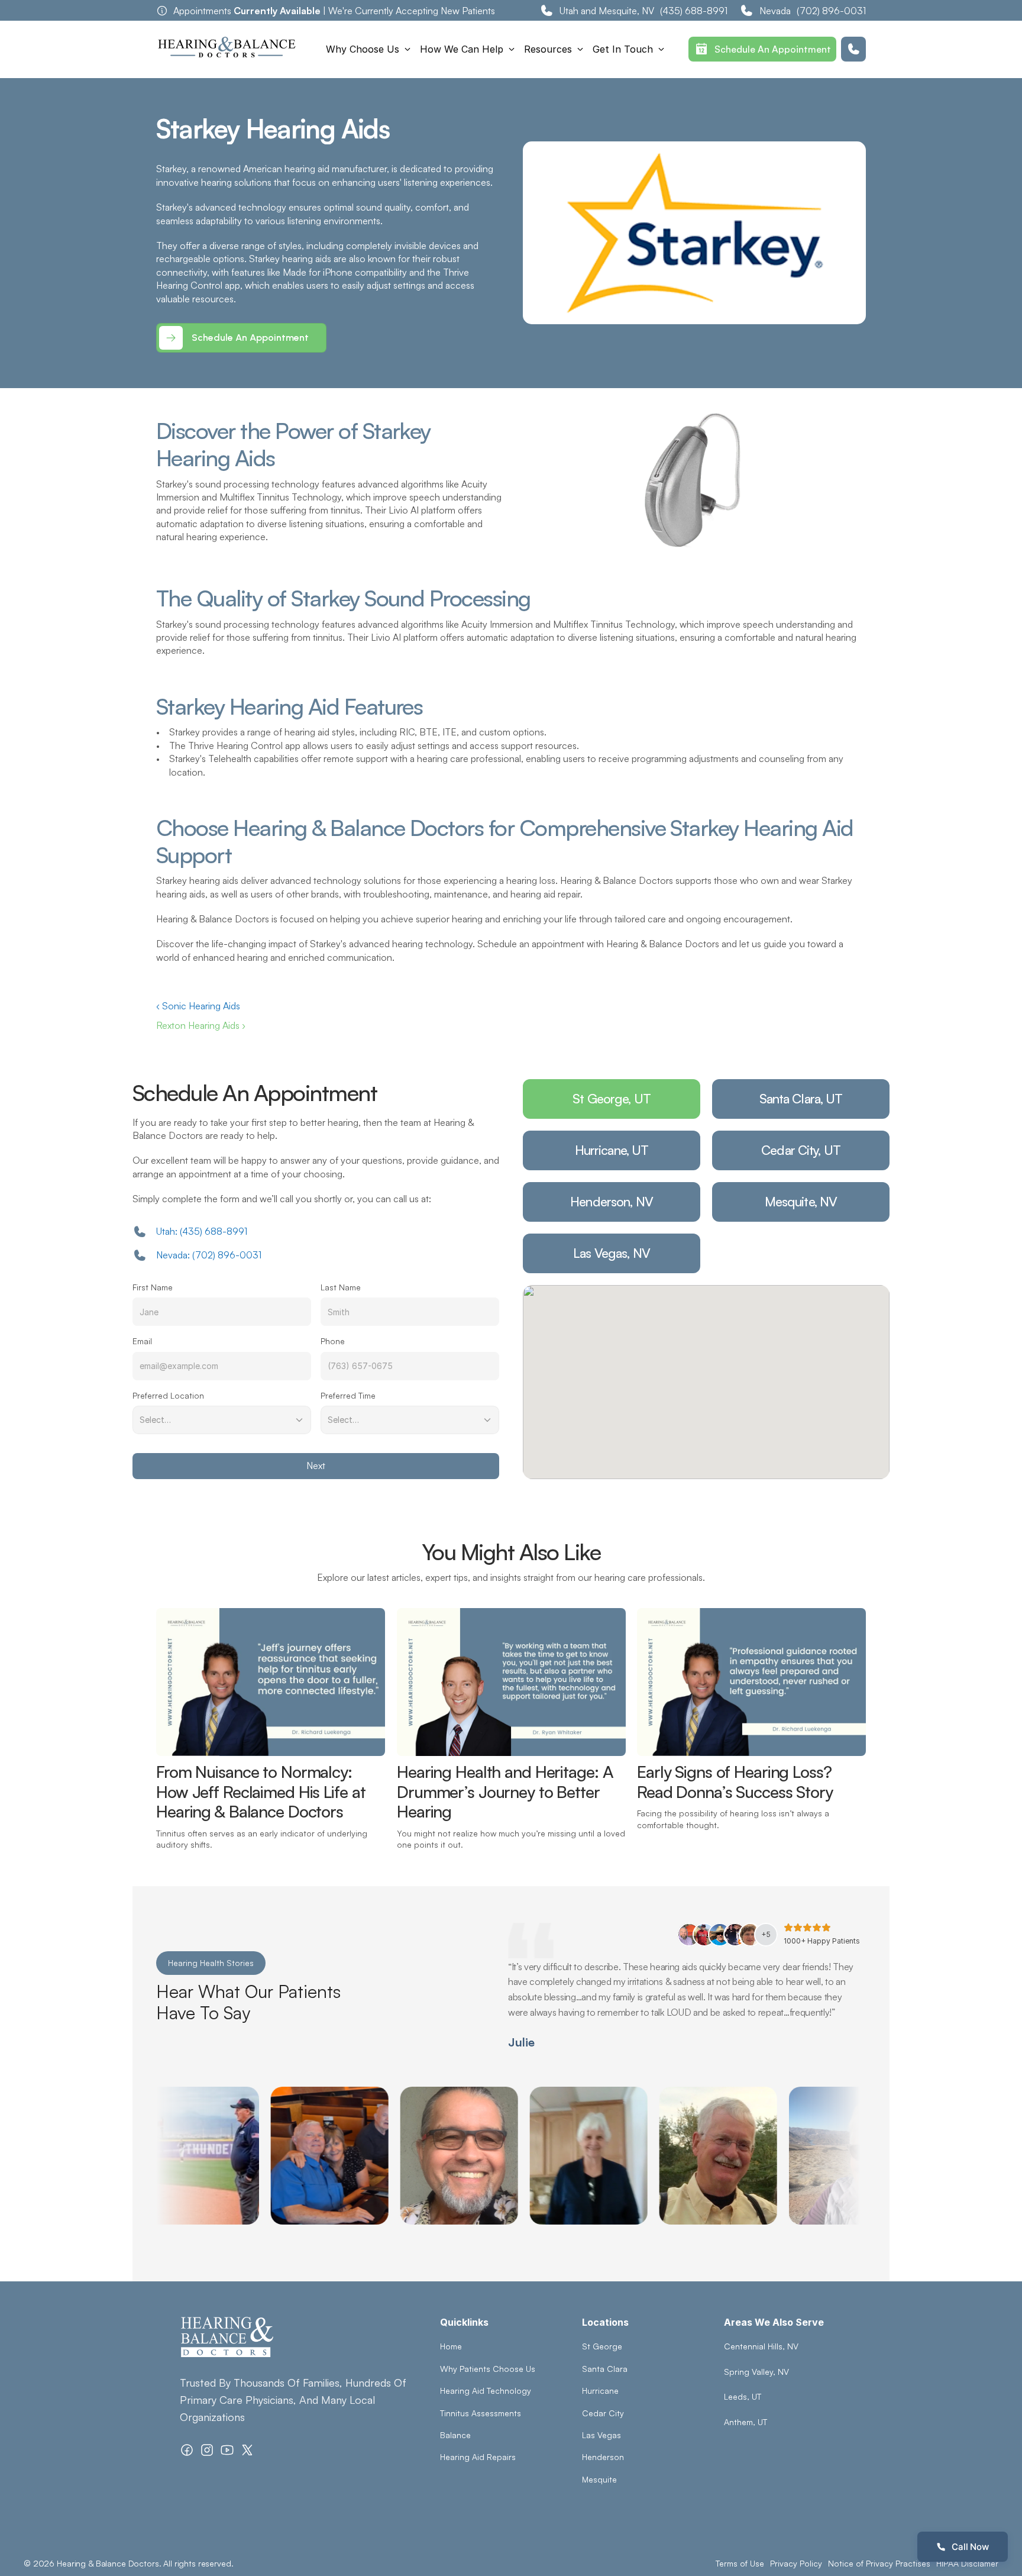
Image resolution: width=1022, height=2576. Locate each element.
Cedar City (603, 2413)
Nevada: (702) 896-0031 (209, 1255)
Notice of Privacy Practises (879, 2563)
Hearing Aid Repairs (478, 2457)
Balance (455, 2435)
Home (451, 2346)
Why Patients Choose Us (488, 2369)
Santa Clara (605, 2369)
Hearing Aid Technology (486, 2391)
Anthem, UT (746, 2422)
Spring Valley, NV (756, 2372)
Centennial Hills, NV (761, 2346)
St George (602, 2346)
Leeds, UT (743, 2396)
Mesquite (599, 2479)
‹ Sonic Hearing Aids (198, 1006)
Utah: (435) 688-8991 (202, 1231)
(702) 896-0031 (831, 11)
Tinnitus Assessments (481, 2413)
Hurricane (600, 2391)
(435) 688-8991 (694, 11)
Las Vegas (601, 2435)
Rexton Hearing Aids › (201, 1025)
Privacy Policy (796, 2563)
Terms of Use (740, 2563)
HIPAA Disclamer (967, 2563)
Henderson (603, 2457)
